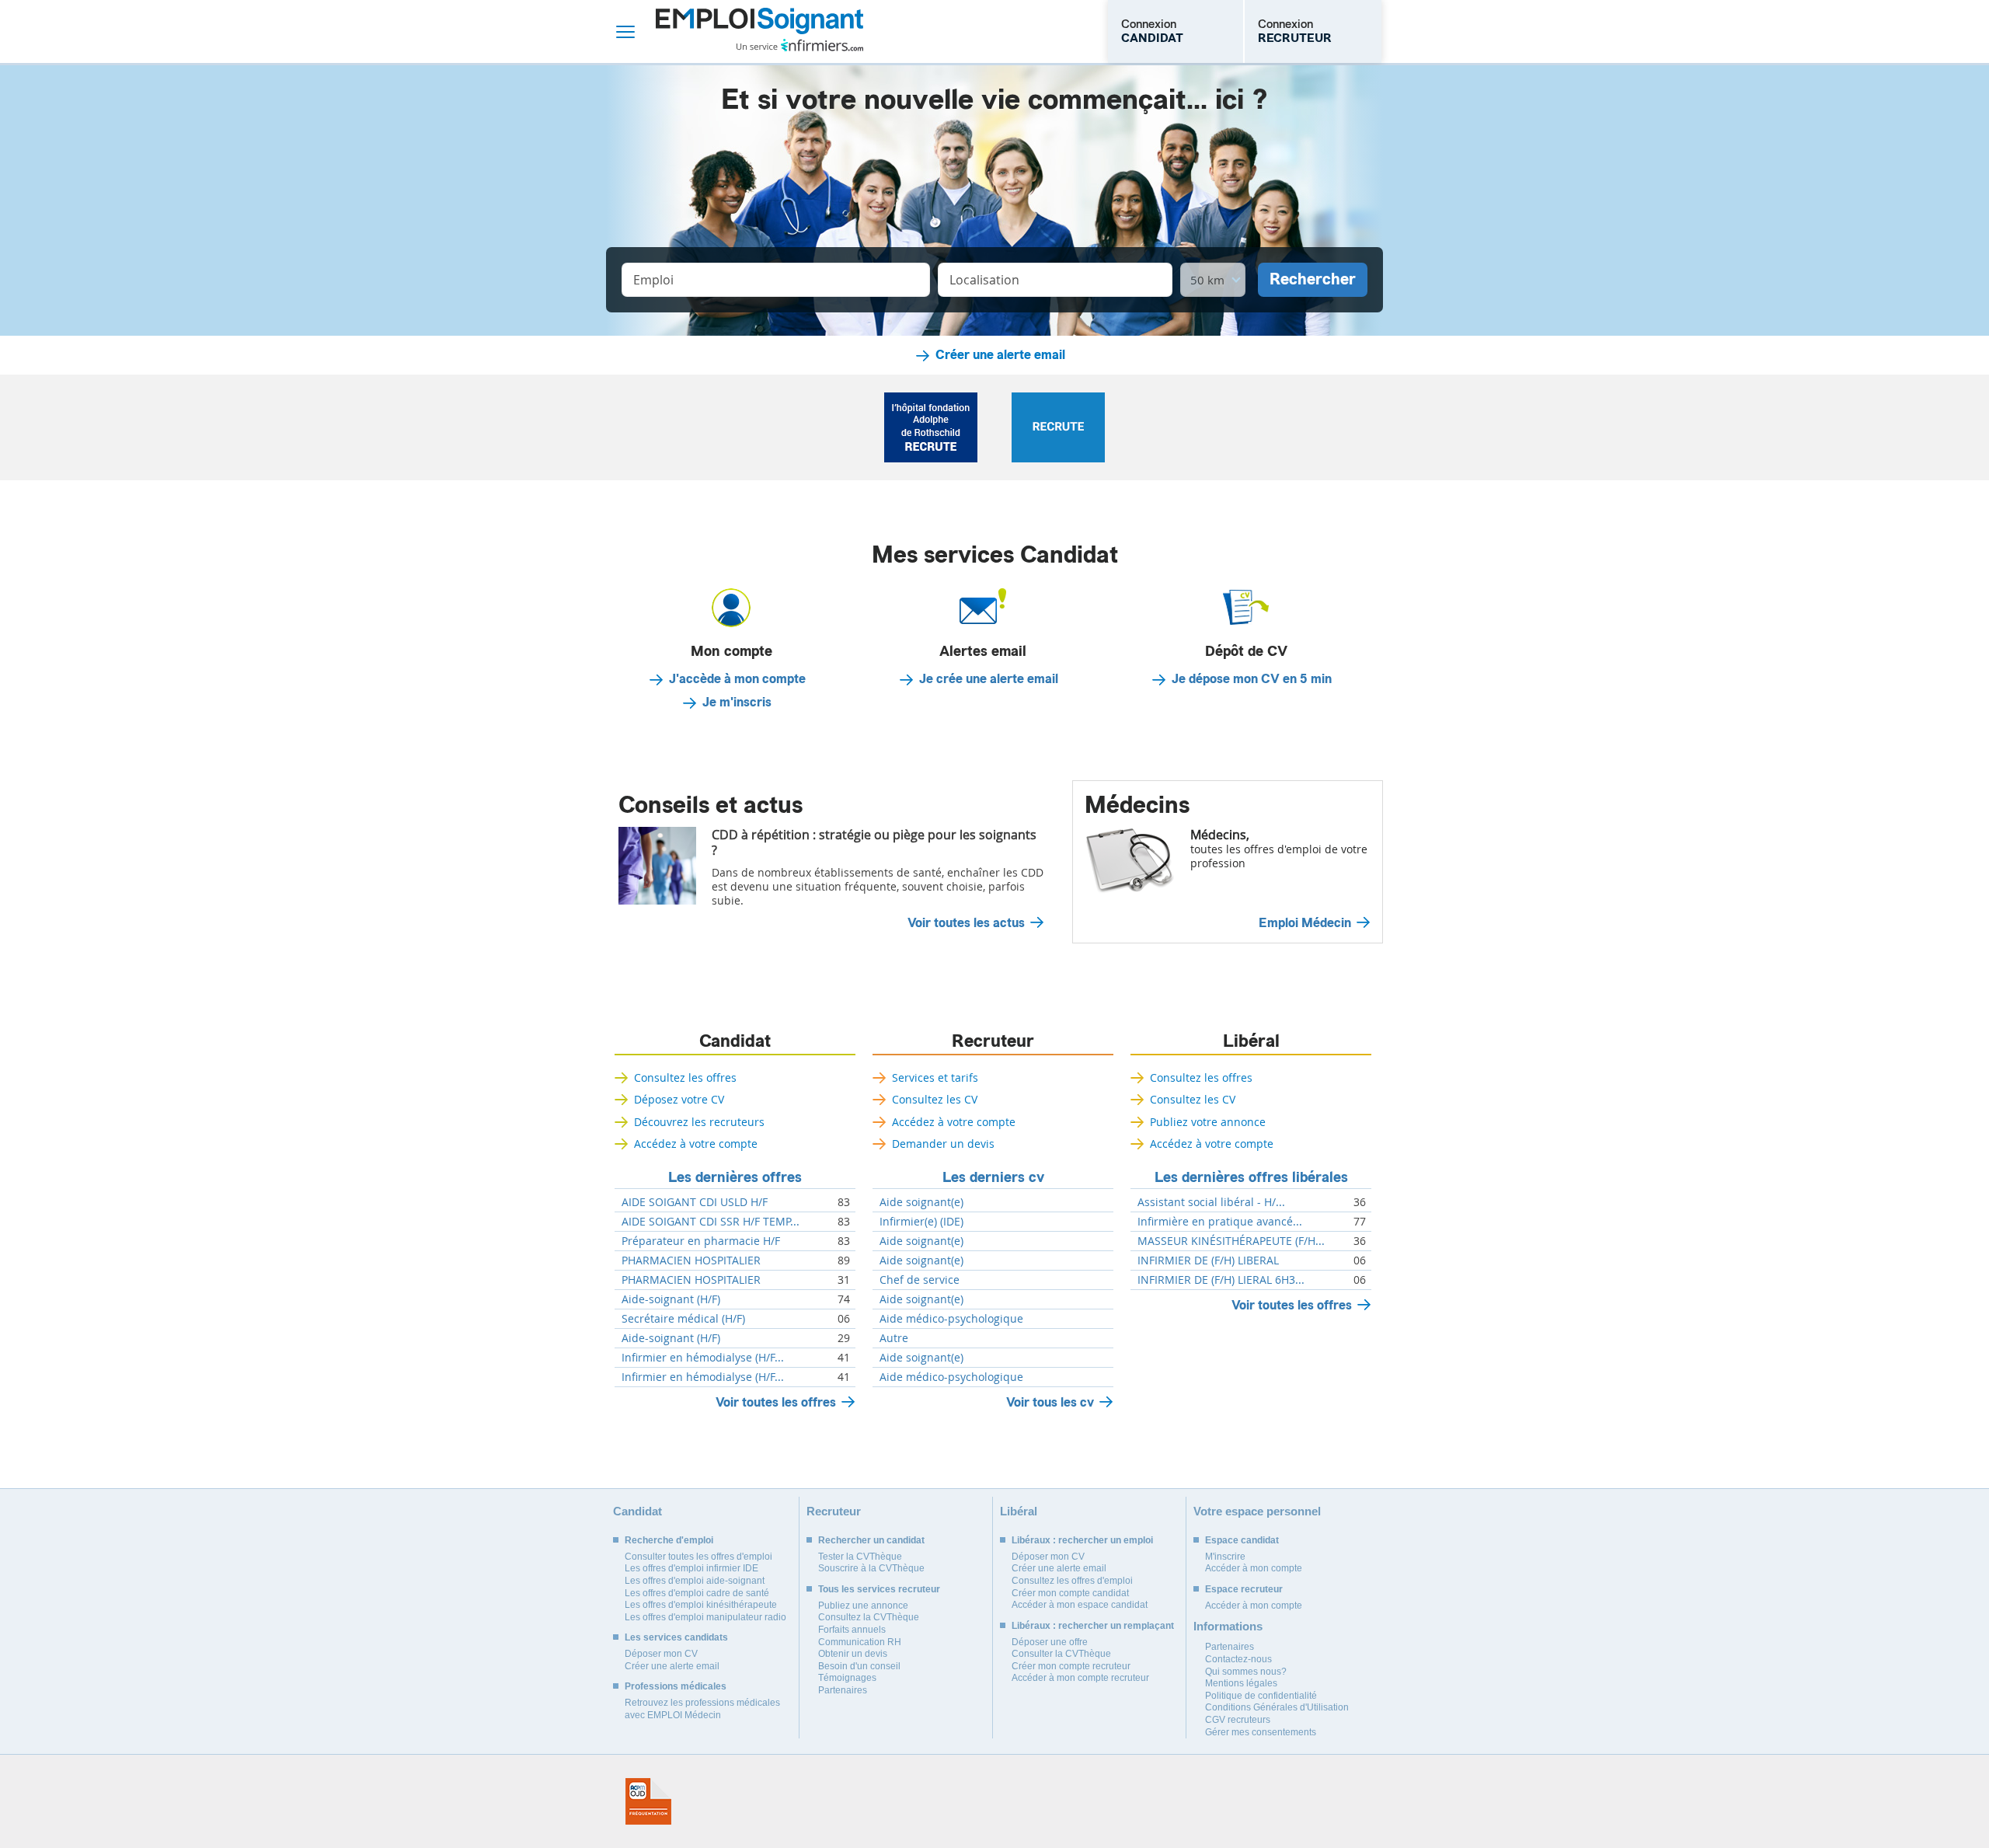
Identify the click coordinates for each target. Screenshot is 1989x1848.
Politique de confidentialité (1261, 1696)
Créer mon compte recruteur (1071, 1666)
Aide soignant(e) (921, 1202)
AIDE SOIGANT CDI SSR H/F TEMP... (711, 1222)
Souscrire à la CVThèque (871, 1568)
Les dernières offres (735, 1177)
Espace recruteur (1244, 1589)
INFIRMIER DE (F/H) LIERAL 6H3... (1221, 1280)
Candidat (735, 1041)
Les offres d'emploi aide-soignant (695, 1581)
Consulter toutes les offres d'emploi (698, 1557)
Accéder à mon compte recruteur (1080, 1678)
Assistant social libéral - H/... (1211, 1202)
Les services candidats (676, 1637)
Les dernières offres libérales (1251, 1177)
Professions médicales (676, 1686)
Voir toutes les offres (776, 1402)
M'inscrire (1225, 1557)
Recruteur (993, 1041)
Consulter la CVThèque (1061, 1654)
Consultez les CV (935, 1099)
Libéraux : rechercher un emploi (1082, 1540)
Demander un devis (943, 1144)
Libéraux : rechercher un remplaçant (1093, 1626)
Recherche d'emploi (669, 1540)
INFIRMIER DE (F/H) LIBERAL (1208, 1260)
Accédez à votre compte (696, 1144)
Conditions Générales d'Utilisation (1277, 1707)
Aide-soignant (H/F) (671, 1299)
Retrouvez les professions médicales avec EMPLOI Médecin (702, 1709)
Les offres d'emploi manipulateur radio (705, 1617)
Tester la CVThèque (860, 1557)
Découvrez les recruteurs (699, 1122)
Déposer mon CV (661, 1654)
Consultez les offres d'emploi (1072, 1581)
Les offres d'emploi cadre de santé (697, 1593)
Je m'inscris (737, 703)
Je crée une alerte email (989, 679)
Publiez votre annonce (1208, 1122)
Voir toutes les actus (966, 923)
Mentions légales (1241, 1683)
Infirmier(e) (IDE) (921, 1222)
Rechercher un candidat (871, 1540)
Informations (1228, 1626)
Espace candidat (1242, 1540)
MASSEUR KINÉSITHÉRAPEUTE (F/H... (1231, 1241)
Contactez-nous (1238, 1659)
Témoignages (847, 1678)
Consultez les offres (685, 1077)
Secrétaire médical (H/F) (683, 1319)
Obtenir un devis (853, 1654)
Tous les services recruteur (879, 1589)
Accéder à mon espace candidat (1080, 1605)
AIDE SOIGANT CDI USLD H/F (695, 1202)
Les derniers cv (993, 1177)
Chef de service (920, 1280)
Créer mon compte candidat (1070, 1593)
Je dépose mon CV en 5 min (1252, 679)
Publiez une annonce (863, 1606)
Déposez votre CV (679, 1099)
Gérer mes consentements (1261, 1732)
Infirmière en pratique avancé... (1220, 1222)
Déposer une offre (1050, 1642)
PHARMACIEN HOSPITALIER (691, 1260)
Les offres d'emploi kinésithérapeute (701, 1605)
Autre (894, 1338)
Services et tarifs (935, 1077)
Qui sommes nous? (1246, 1672)
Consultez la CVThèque (869, 1617)
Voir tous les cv (1050, 1402)
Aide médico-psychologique (951, 1319)
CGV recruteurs (1238, 1720)
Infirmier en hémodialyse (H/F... (703, 1358)
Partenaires (843, 1690)
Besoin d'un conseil (859, 1666)
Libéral (1251, 1041)
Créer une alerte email (1000, 355)
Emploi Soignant (759, 31)
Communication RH (860, 1642)
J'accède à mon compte (737, 679)
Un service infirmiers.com (800, 45)
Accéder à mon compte (1254, 1568)
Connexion (1152, 31)
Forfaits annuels (852, 1630)
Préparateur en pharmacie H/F (701, 1241)
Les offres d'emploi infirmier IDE (691, 1568)
